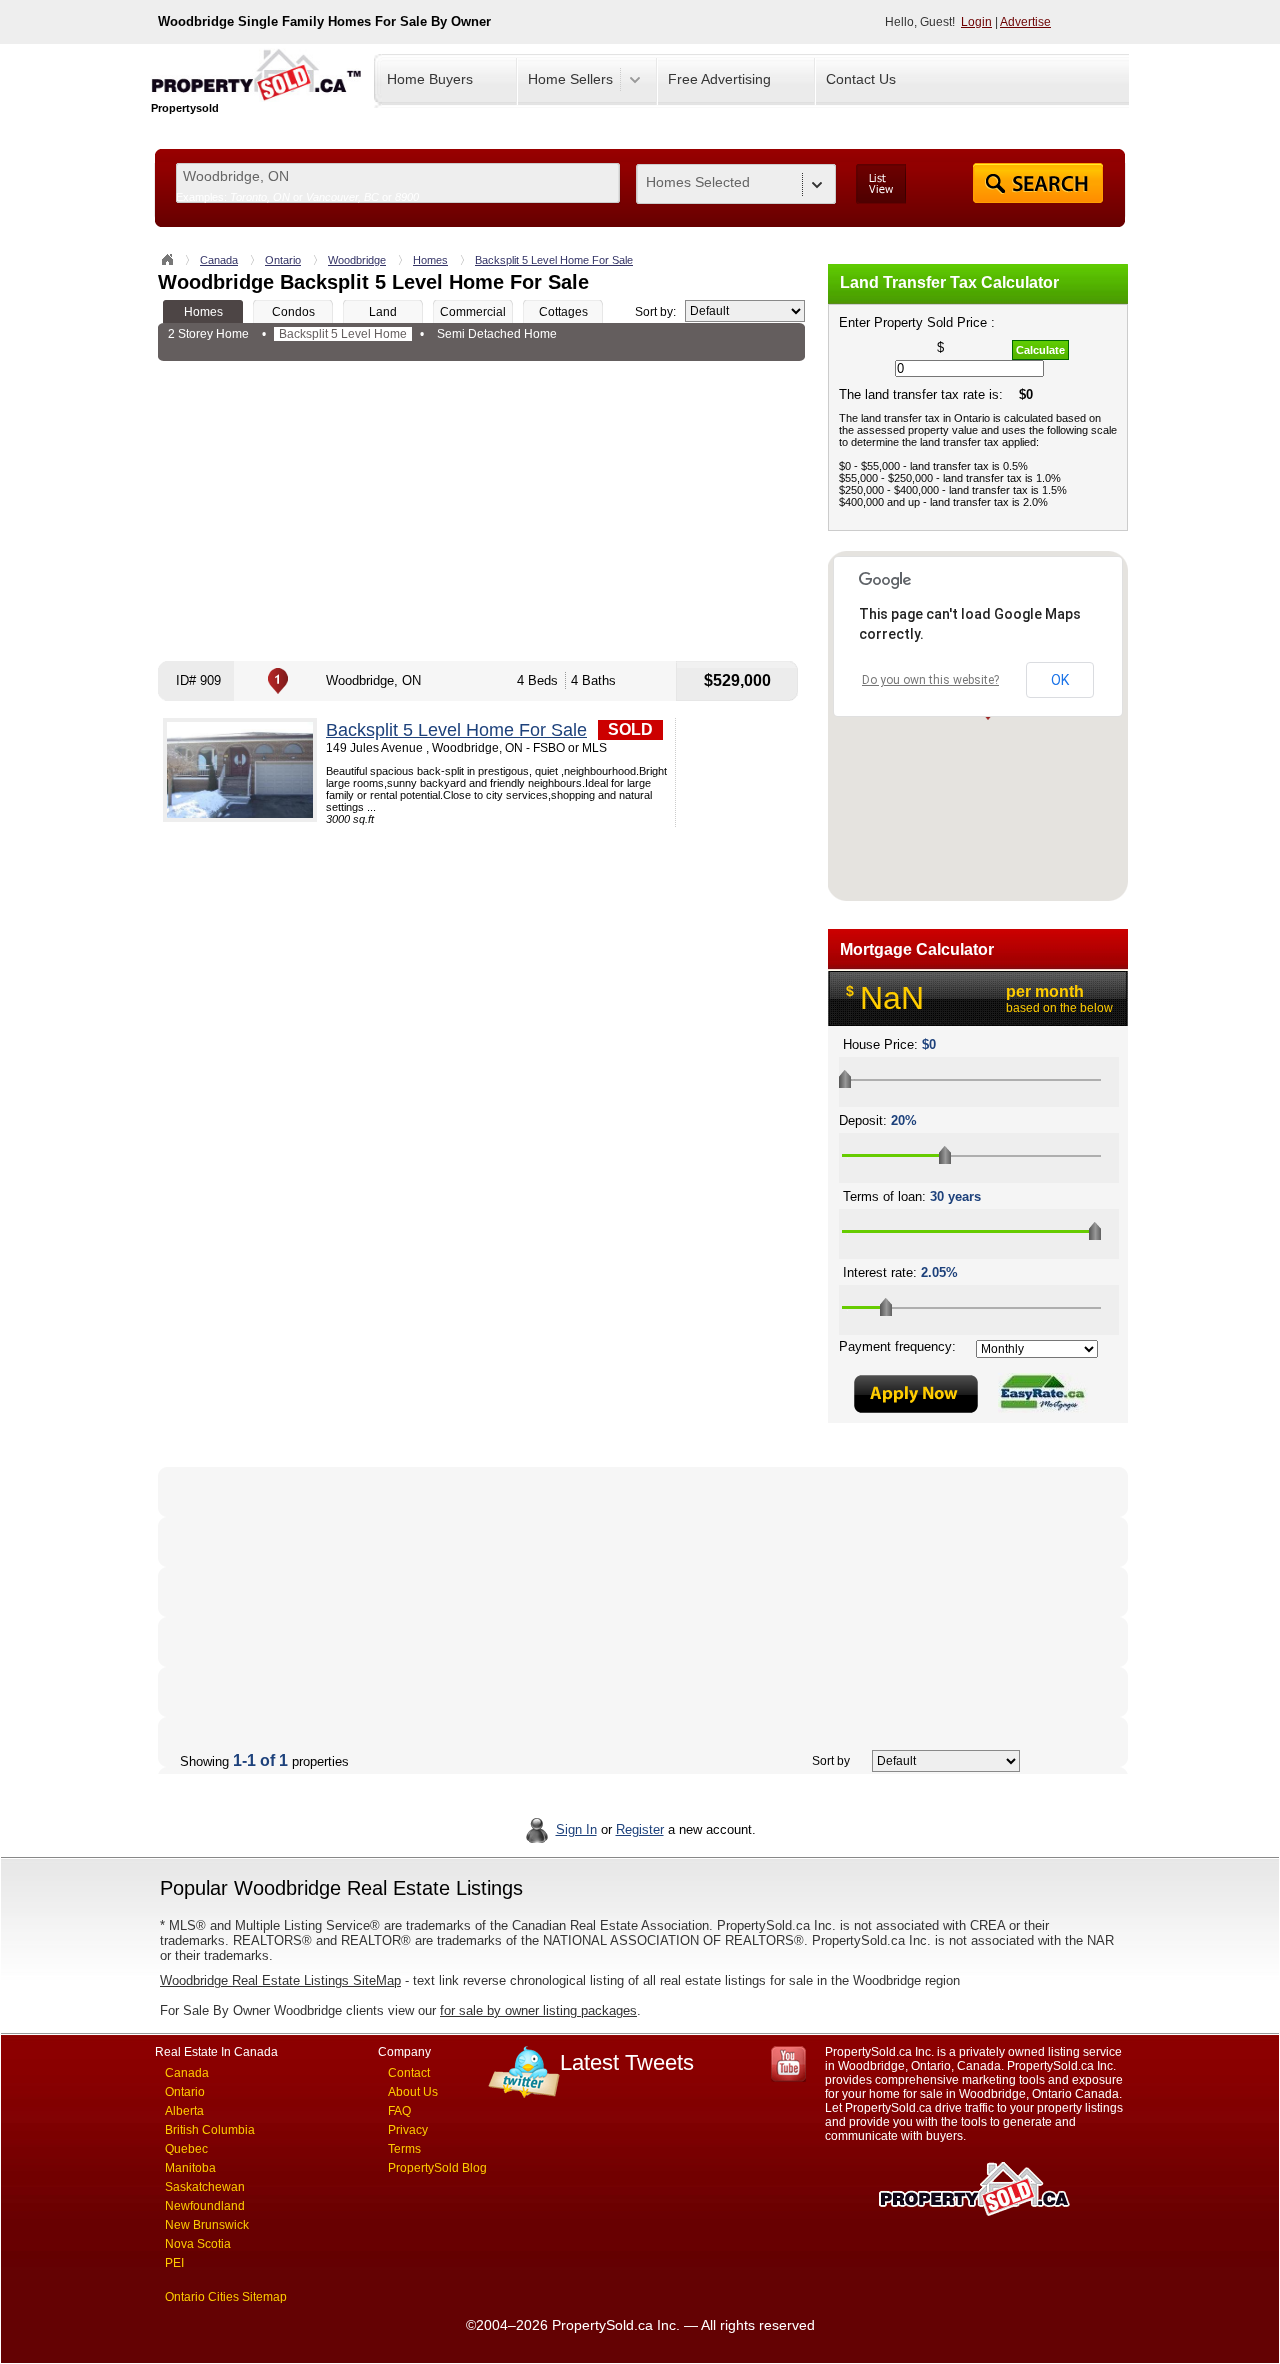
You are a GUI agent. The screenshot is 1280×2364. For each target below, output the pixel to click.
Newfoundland (205, 2206)
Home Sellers (570, 79)
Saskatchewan (205, 2187)
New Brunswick (207, 2225)
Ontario (283, 260)
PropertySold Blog (437, 2168)
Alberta (184, 2111)
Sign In (576, 1829)
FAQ (399, 2111)
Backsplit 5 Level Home (343, 334)
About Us (413, 2092)
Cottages (563, 312)
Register (640, 1829)
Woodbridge (357, 260)
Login (976, 22)
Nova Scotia (198, 2244)
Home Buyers (430, 79)
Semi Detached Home (497, 334)
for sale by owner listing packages (538, 2010)
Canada (219, 260)
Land (383, 312)
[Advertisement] (481, 511)
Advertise (1025, 22)
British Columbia (210, 2130)
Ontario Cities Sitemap (226, 2297)
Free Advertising (719, 79)
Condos (293, 312)
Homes (430, 260)
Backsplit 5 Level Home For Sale (554, 260)
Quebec (186, 2149)
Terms (404, 2149)
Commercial (473, 312)
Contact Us (861, 79)
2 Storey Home (208, 334)
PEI (174, 2263)
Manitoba (190, 2168)
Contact (409, 2073)
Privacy (408, 2130)
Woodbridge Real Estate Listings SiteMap (280, 1980)
